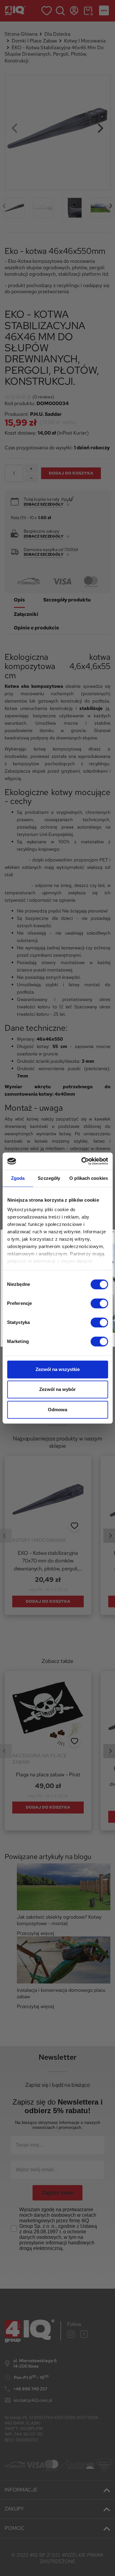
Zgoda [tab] (18, 1178)
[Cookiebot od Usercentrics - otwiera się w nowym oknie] (82, 1161)
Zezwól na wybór (57, 1389)
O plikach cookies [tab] (89, 1178)
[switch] (99, 1303)
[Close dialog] (113, 1232)
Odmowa (57, 1410)
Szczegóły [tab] (49, 1178)
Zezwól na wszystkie (58, 1369)
